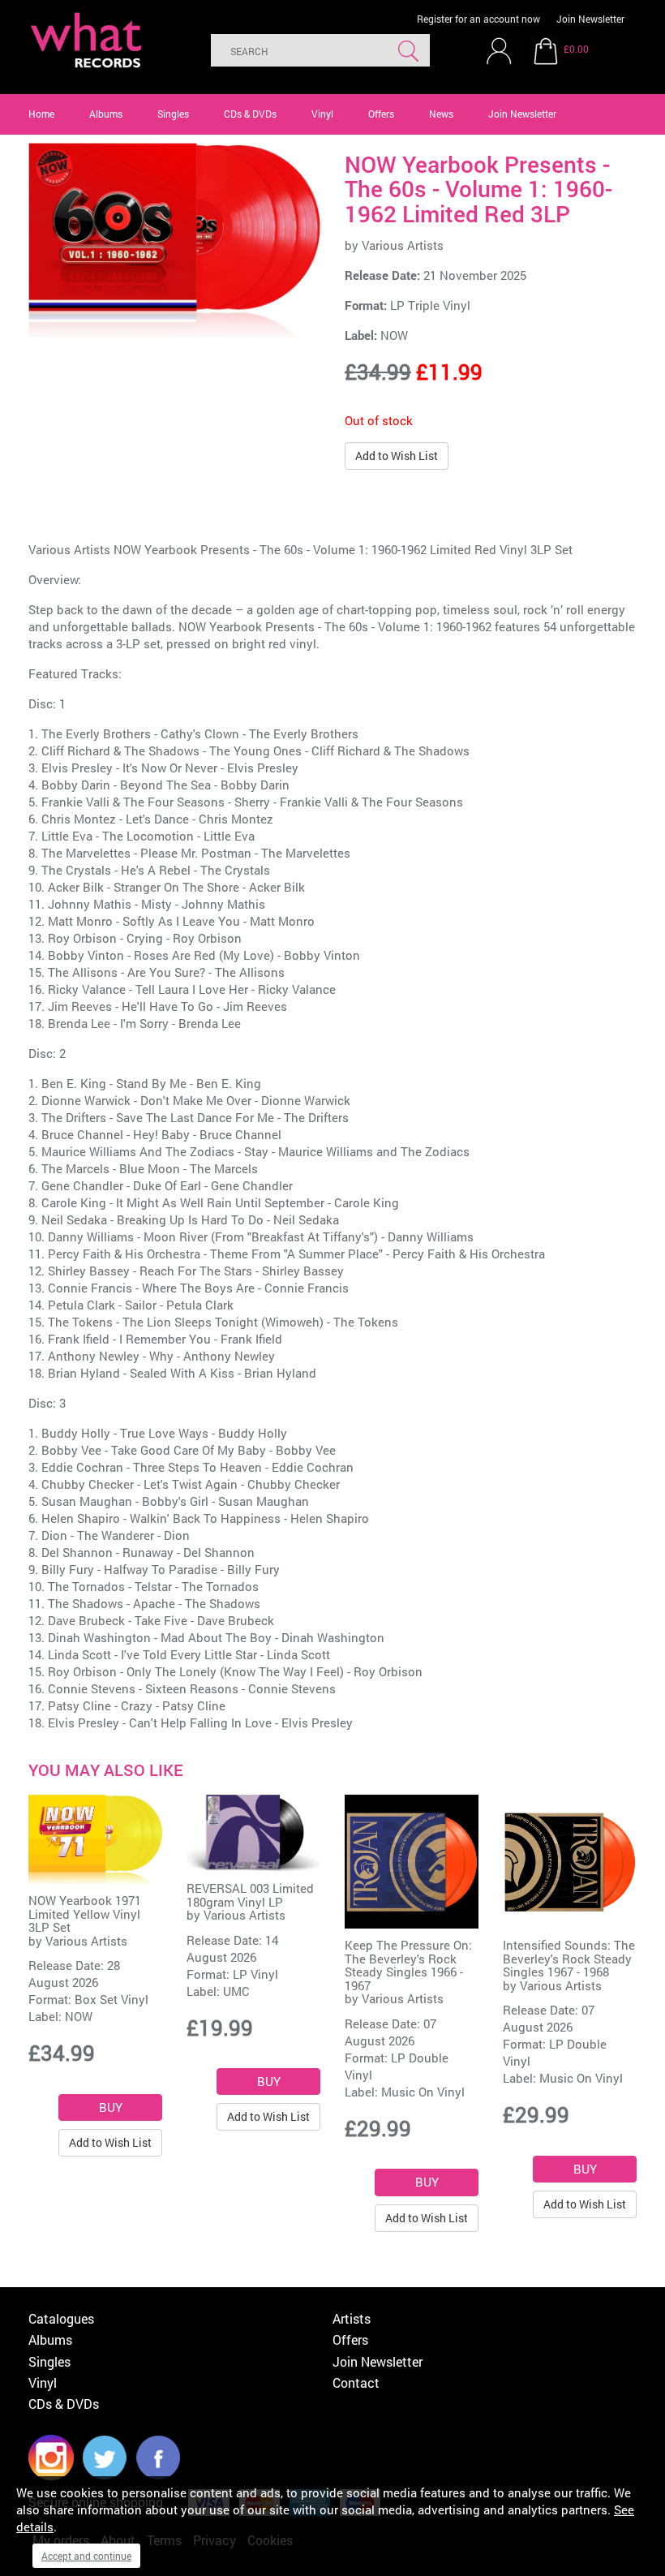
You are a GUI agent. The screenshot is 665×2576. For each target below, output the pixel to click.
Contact (356, 2382)
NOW (394, 335)
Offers (381, 114)
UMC (236, 1991)
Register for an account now (478, 19)
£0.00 (576, 49)
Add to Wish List (397, 456)
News (441, 114)
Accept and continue (86, 2556)
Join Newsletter (590, 19)
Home (41, 114)
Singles (173, 114)
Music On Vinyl (423, 2092)
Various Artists (403, 245)
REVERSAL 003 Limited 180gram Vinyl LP (250, 1895)
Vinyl (322, 114)
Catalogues (61, 2318)
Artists (352, 2318)
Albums (106, 114)
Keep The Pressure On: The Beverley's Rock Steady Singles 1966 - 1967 (408, 1965)
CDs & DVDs (250, 114)
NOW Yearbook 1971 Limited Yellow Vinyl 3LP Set (85, 1914)
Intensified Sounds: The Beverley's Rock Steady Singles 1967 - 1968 (569, 1958)
